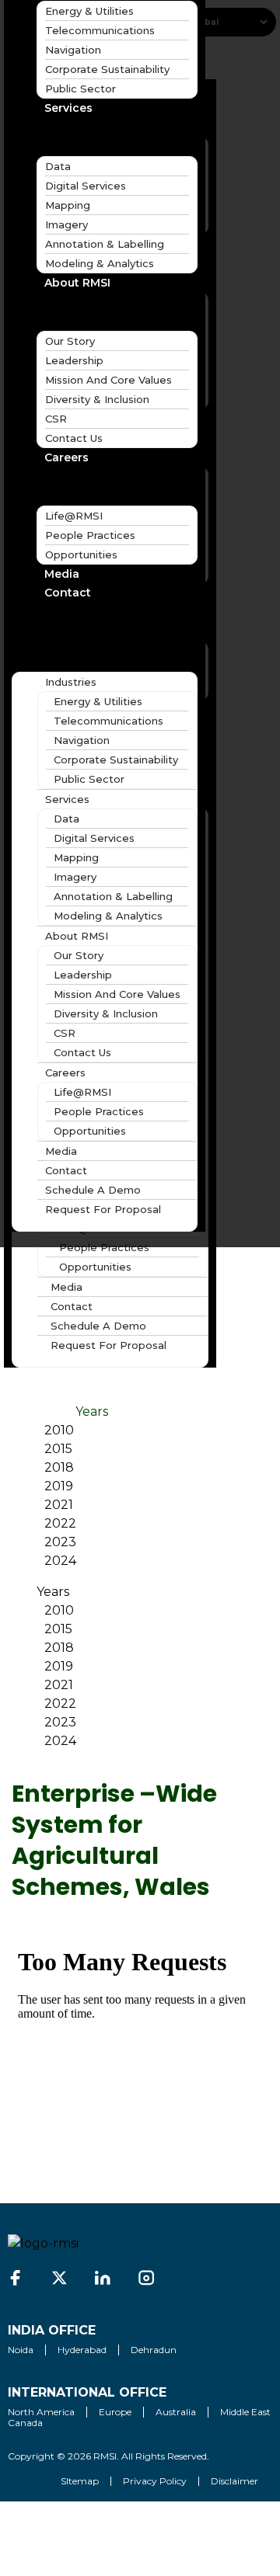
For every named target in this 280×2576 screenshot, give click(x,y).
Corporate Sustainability (107, 69)
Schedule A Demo (98, 1326)
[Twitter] (59, 2278)
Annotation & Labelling (105, 244)
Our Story (70, 341)
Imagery (66, 224)
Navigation (73, 50)
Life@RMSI (74, 516)
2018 (59, 1467)
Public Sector (80, 89)
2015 (58, 1449)
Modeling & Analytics (100, 263)
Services (68, 108)
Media (66, 1287)
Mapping (68, 205)
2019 (59, 1486)
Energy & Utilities (98, 701)
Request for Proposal (108, 1345)
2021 (59, 1505)
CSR (56, 419)
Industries (71, 682)
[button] (105, 624)
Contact (72, 1306)
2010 (59, 1430)
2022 (60, 1523)
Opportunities (95, 1267)
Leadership (74, 360)
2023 (60, 1542)
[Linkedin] (103, 2278)
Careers (66, 457)
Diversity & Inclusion (97, 399)
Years (92, 1411)
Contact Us (74, 438)
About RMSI (77, 283)
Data (58, 166)
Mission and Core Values (108, 380)
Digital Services (86, 186)
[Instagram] (146, 2278)
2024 (60, 1561)
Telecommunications (100, 30)
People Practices (104, 1247)
